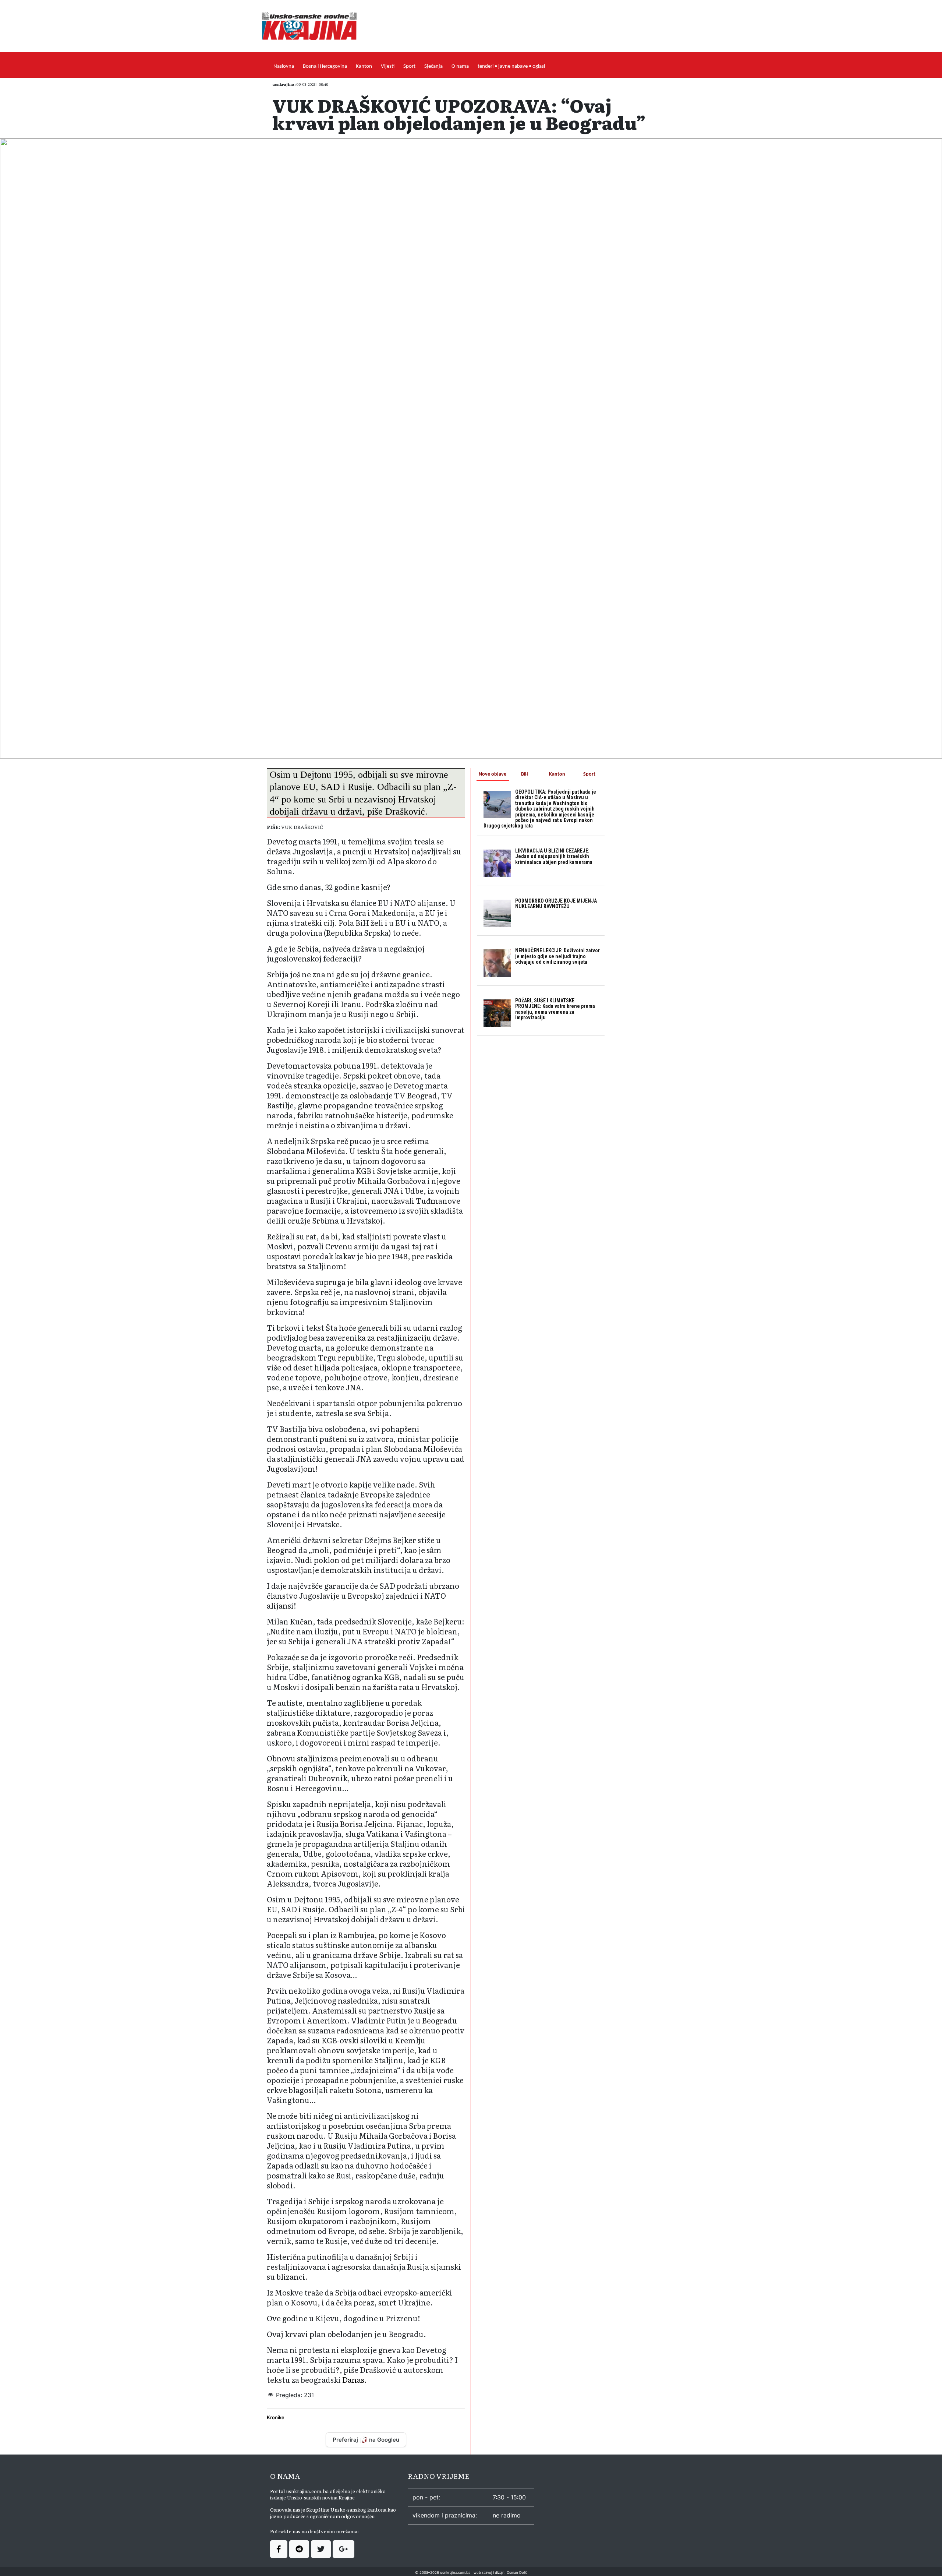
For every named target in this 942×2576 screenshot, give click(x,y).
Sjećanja (433, 66)
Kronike (276, 2417)
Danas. (355, 2379)
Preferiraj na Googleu (366, 2440)
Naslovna (284, 66)
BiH (525, 774)
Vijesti (388, 66)
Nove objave (493, 774)
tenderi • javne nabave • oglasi (511, 66)
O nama (460, 66)
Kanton (364, 66)
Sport (409, 66)
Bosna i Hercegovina (325, 66)
